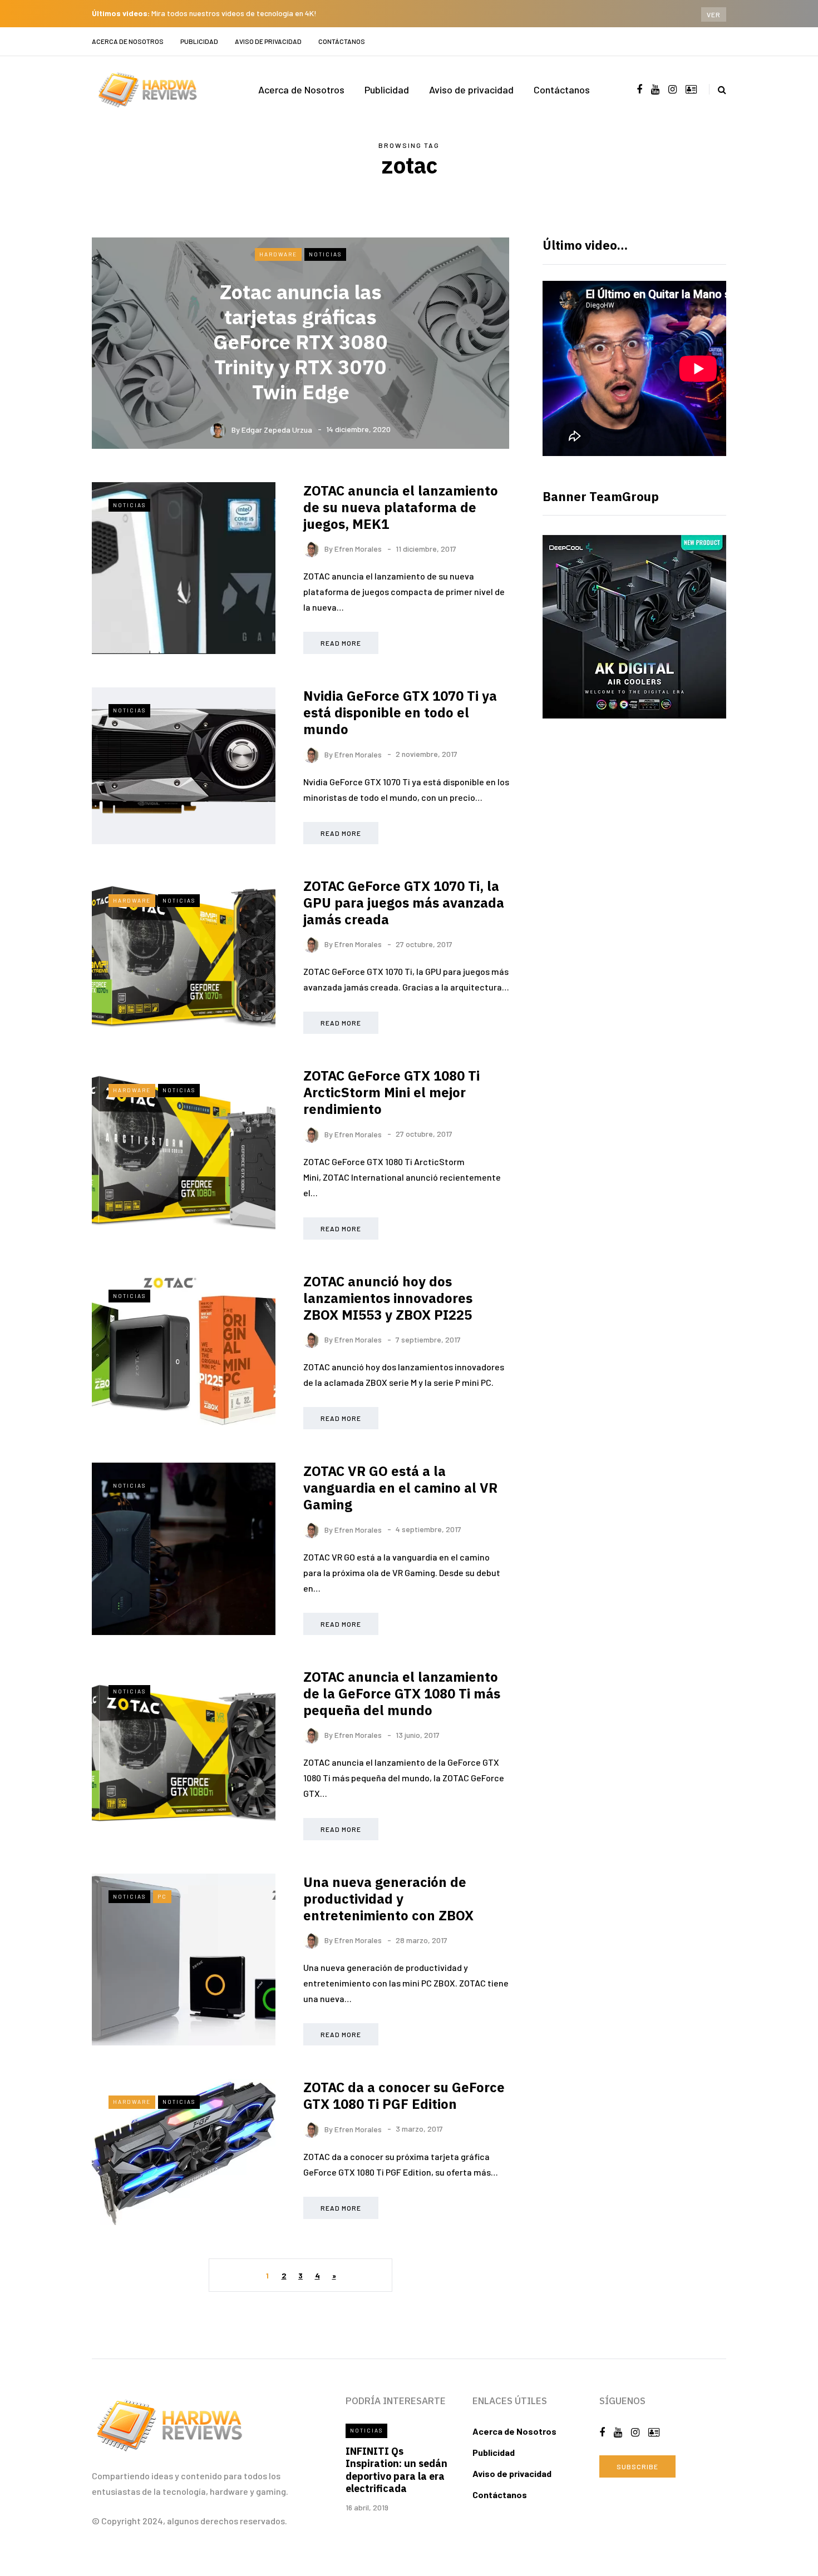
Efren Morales (358, 549)
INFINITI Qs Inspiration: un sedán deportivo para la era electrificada (396, 2470)
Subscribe (637, 2466)
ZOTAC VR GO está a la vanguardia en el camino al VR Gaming (400, 1488)
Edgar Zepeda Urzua (277, 429)
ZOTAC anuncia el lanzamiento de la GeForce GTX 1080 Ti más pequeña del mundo (402, 1693)
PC (162, 1896)
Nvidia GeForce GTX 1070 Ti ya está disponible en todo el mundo (400, 712)
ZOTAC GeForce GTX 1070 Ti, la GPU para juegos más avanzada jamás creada (404, 903)
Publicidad (199, 41)
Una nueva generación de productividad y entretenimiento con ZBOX (388, 1899)
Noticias (325, 254)
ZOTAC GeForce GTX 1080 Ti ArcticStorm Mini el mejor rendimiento (391, 1092)
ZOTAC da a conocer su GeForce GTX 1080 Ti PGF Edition (404, 2096)
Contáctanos (342, 41)
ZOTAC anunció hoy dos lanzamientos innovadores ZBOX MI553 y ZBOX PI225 (388, 1298)
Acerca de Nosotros (128, 41)
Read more (341, 643)
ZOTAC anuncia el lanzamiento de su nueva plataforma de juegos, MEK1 (401, 507)
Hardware (278, 254)
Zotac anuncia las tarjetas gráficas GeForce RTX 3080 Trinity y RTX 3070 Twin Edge (300, 342)
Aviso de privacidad (268, 41)
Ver (714, 14)
